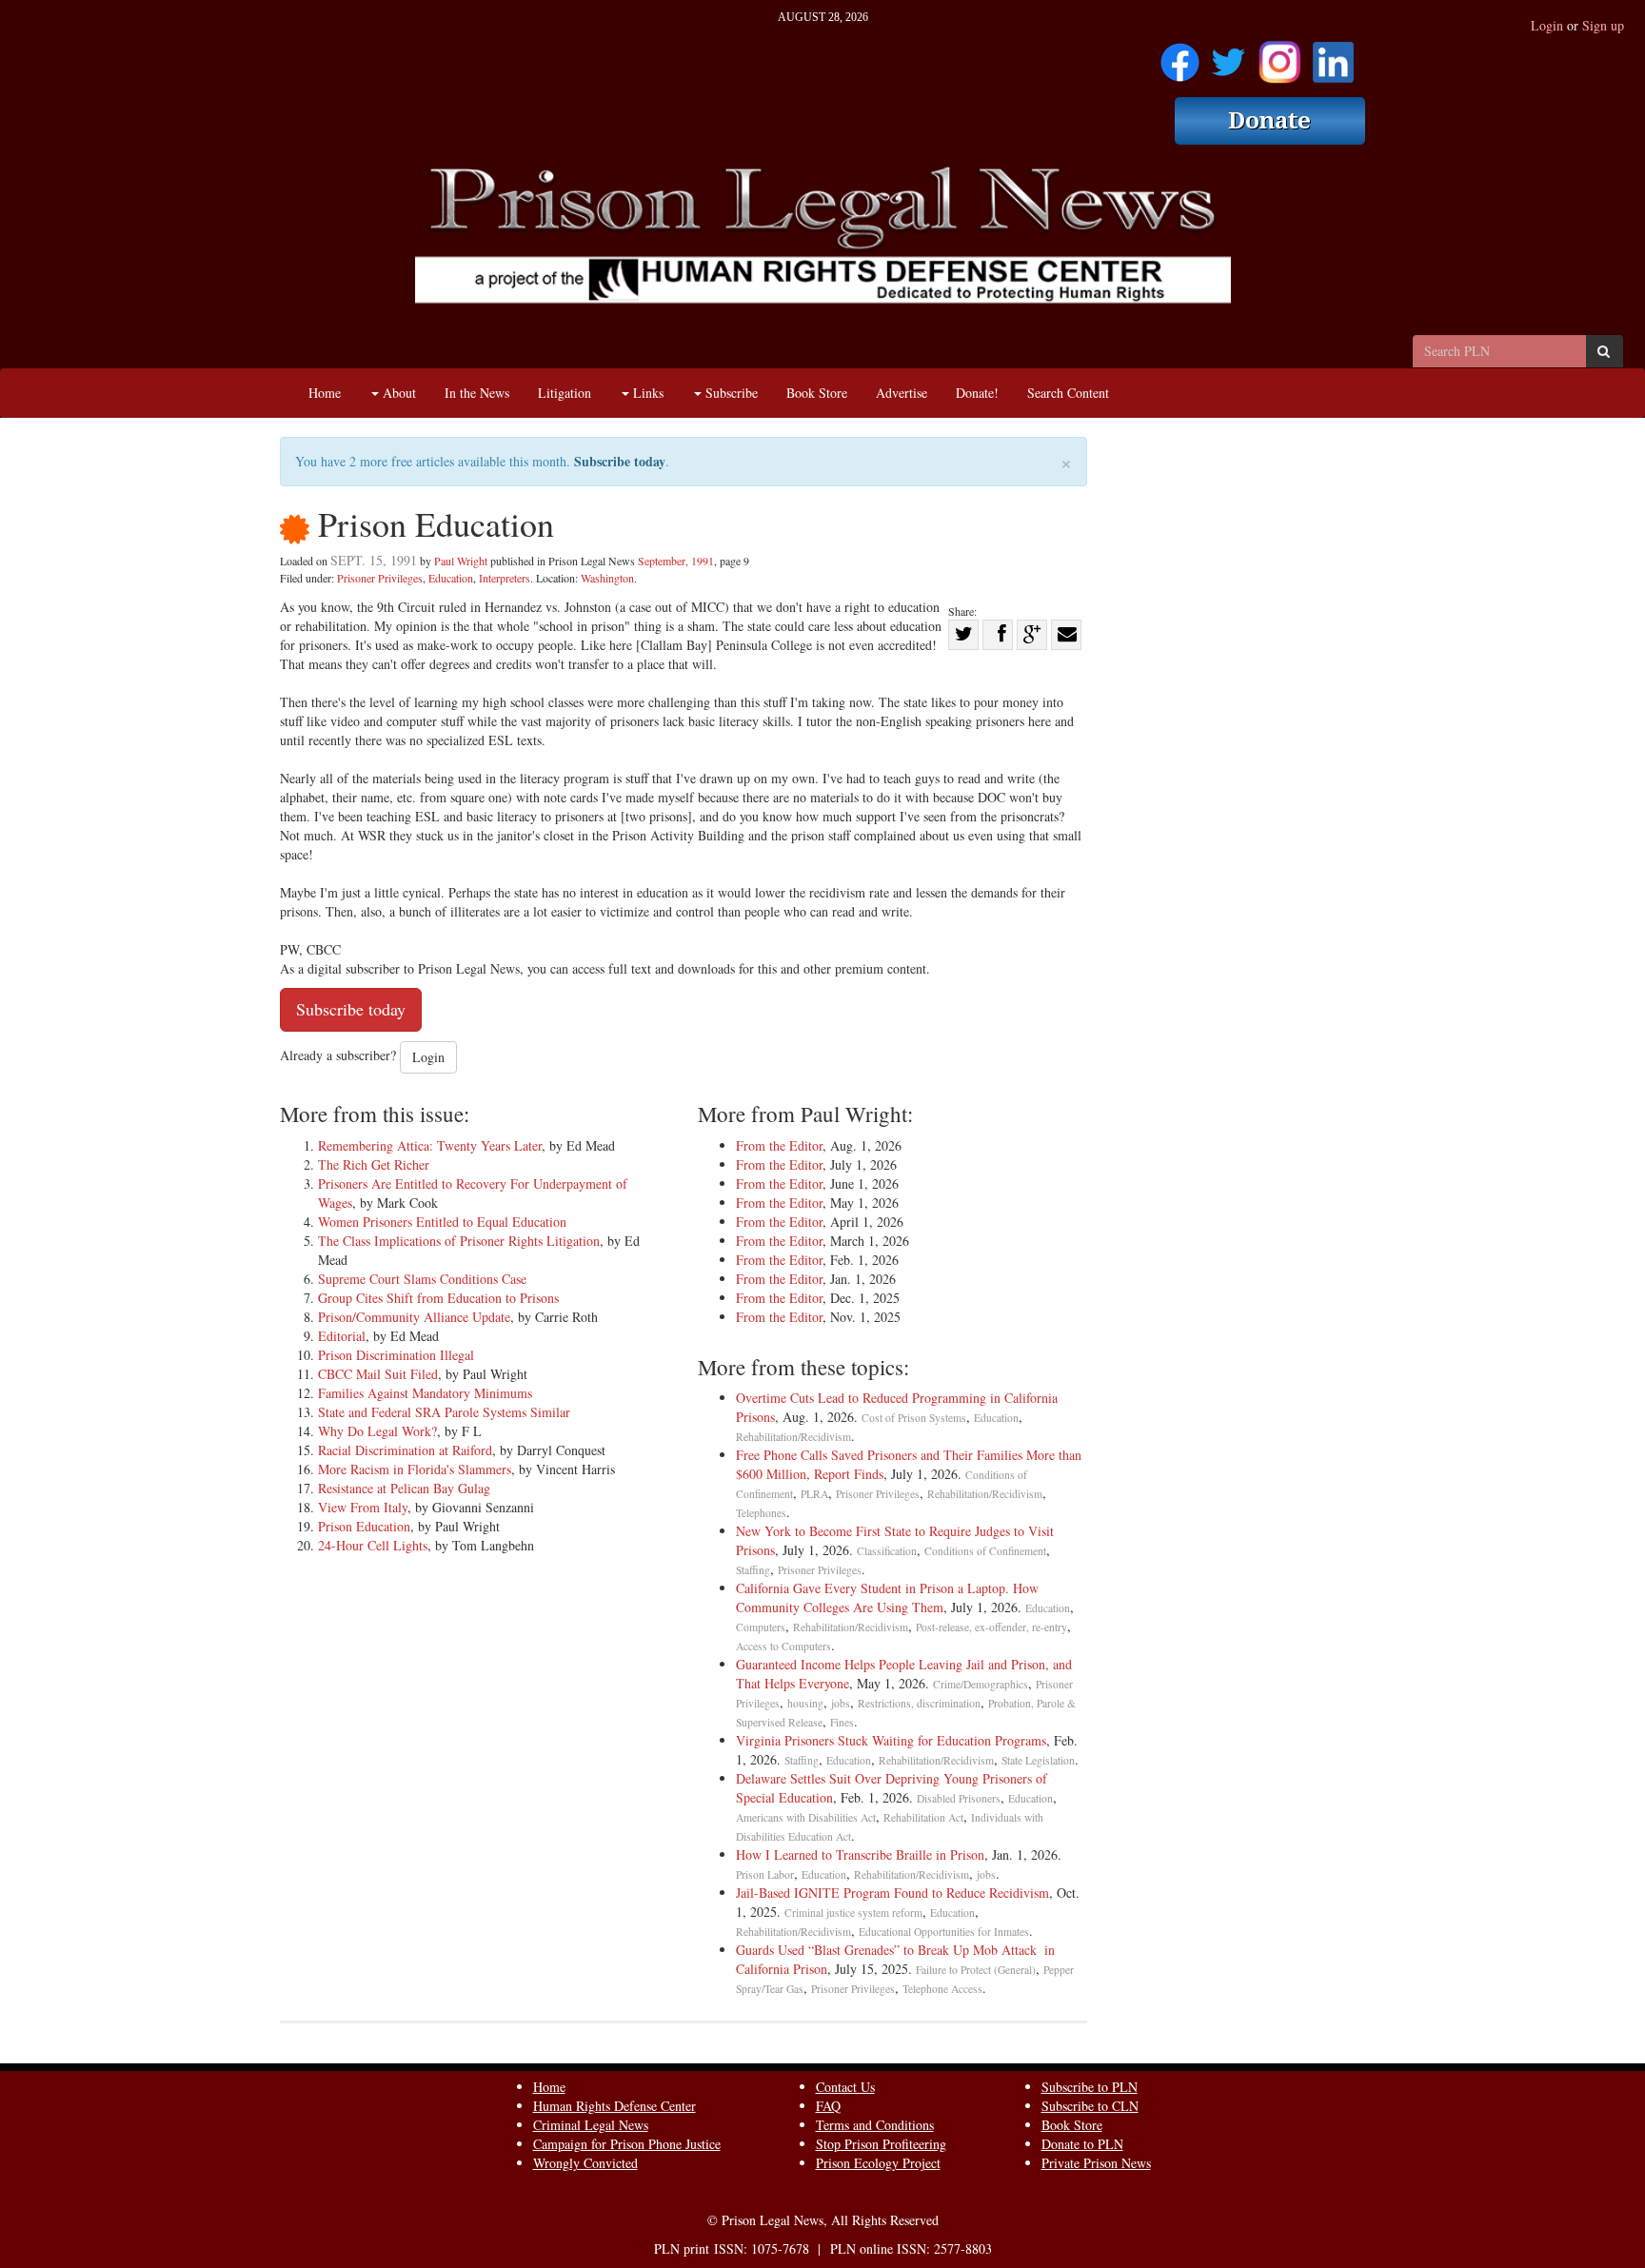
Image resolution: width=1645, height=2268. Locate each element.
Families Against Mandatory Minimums (425, 1393)
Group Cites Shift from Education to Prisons (438, 1298)
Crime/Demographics (981, 1684)
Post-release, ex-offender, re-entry (991, 1627)
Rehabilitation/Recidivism (793, 1437)
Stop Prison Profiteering (881, 2144)
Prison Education (364, 1526)
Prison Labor (765, 1874)
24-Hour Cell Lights (373, 1545)
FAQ (828, 2106)
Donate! (977, 393)
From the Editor (779, 1145)
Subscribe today (620, 461)
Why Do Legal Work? (377, 1431)
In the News (477, 393)
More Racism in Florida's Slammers (415, 1469)
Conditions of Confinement (985, 1551)
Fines (842, 1722)
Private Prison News (1096, 2163)
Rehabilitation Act (923, 1817)
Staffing (753, 1570)
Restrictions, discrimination (919, 1703)
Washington (607, 578)
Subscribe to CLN (1090, 2106)
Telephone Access (942, 1989)
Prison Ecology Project (878, 2163)
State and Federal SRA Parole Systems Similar (444, 1412)
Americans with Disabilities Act (806, 1817)
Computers (761, 1627)
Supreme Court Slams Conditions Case (422, 1279)
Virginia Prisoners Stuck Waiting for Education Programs (891, 1740)
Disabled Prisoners (959, 1798)
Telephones (761, 1513)
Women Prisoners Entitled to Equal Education (442, 1222)
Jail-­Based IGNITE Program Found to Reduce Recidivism (892, 1893)
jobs (841, 1703)
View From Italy (363, 1507)
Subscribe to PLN (1090, 2087)
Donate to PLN (1082, 2144)
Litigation (565, 393)
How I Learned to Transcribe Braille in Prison (860, 1854)
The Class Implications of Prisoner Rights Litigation (459, 1241)
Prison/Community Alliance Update (414, 1317)
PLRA (814, 1494)
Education (451, 578)
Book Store (817, 393)
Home (325, 393)
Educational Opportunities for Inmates (944, 1932)
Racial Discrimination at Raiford (405, 1450)
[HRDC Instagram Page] (1279, 56)
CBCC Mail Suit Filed (378, 1374)
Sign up (1603, 25)
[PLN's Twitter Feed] (1229, 56)
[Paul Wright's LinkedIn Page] (1333, 56)
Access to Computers (783, 1646)
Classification (887, 1551)
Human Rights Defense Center (614, 2106)
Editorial (342, 1336)
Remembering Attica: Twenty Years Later (430, 1145)
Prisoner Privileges (380, 578)
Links (646, 393)
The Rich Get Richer (374, 1164)
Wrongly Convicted (585, 2163)
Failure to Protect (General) (976, 1970)
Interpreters (505, 578)
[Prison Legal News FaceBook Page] (1180, 56)
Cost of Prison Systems (914, 1418)
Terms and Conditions (875, 2125)
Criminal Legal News (591, 2125)
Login (1547, 25)
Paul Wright (461, 561)
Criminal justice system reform (853, 1913)
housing (805, 1703)
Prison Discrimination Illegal (396, 1355)
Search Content (1068, 393)
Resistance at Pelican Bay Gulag (404, 1488)
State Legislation (1038, 1760)
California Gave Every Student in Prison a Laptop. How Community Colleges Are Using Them (887, 1597)
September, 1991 (676, 561)
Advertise (902, 393)
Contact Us (845, 2087)
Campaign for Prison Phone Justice (627, 2144)
